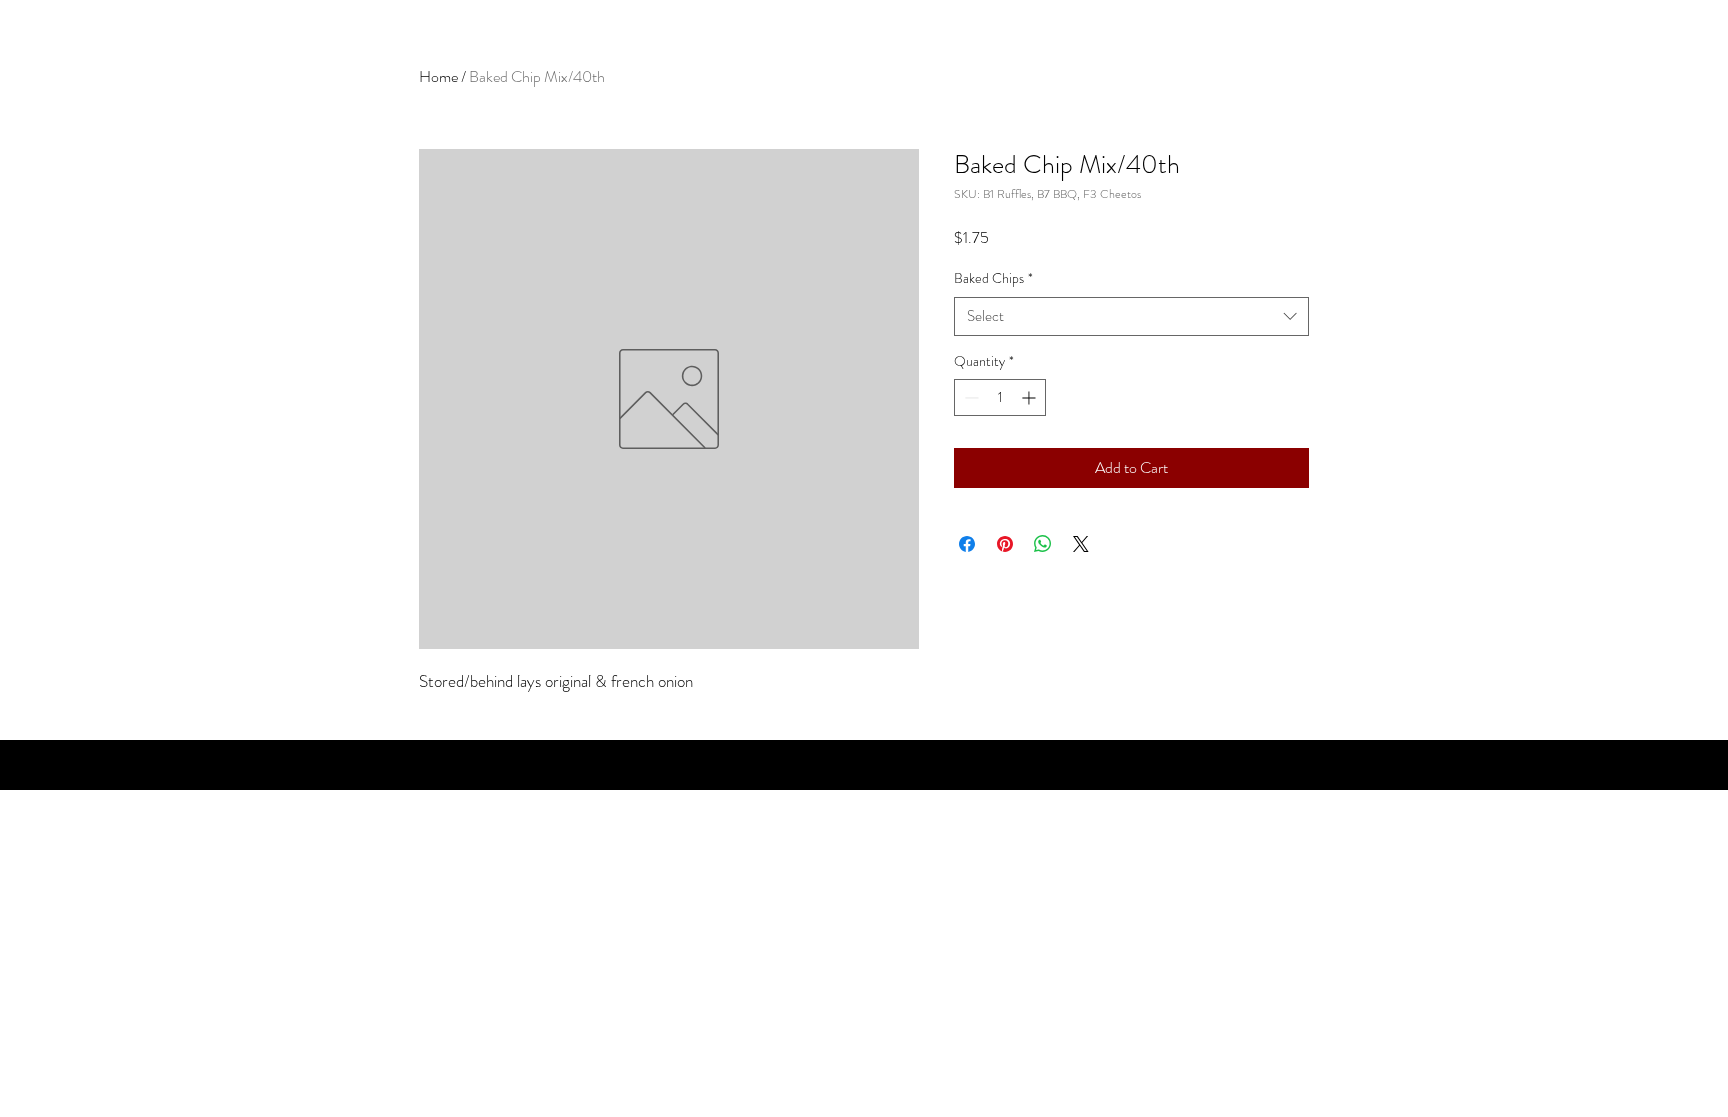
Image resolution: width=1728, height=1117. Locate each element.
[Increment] (1030, 397)
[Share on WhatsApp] (1043, 544)
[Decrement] (969, 397)
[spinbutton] (1000, 397)
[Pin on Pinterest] (1005, 544)
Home (438, 76)
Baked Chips (993, 278)
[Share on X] (1081, 544)
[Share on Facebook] (967, 544)
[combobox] (1131, 316)
